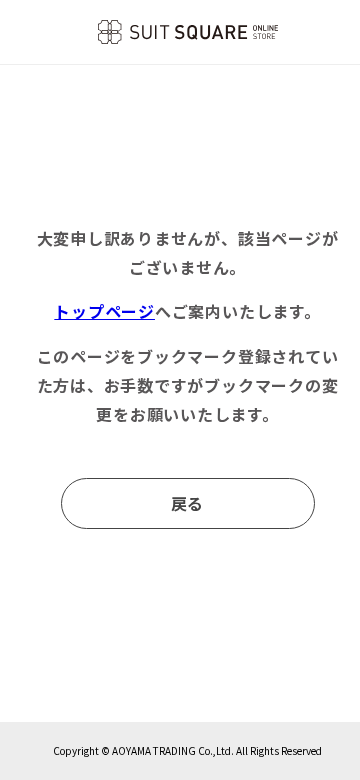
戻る (188, 503)
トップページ (104, 311)
